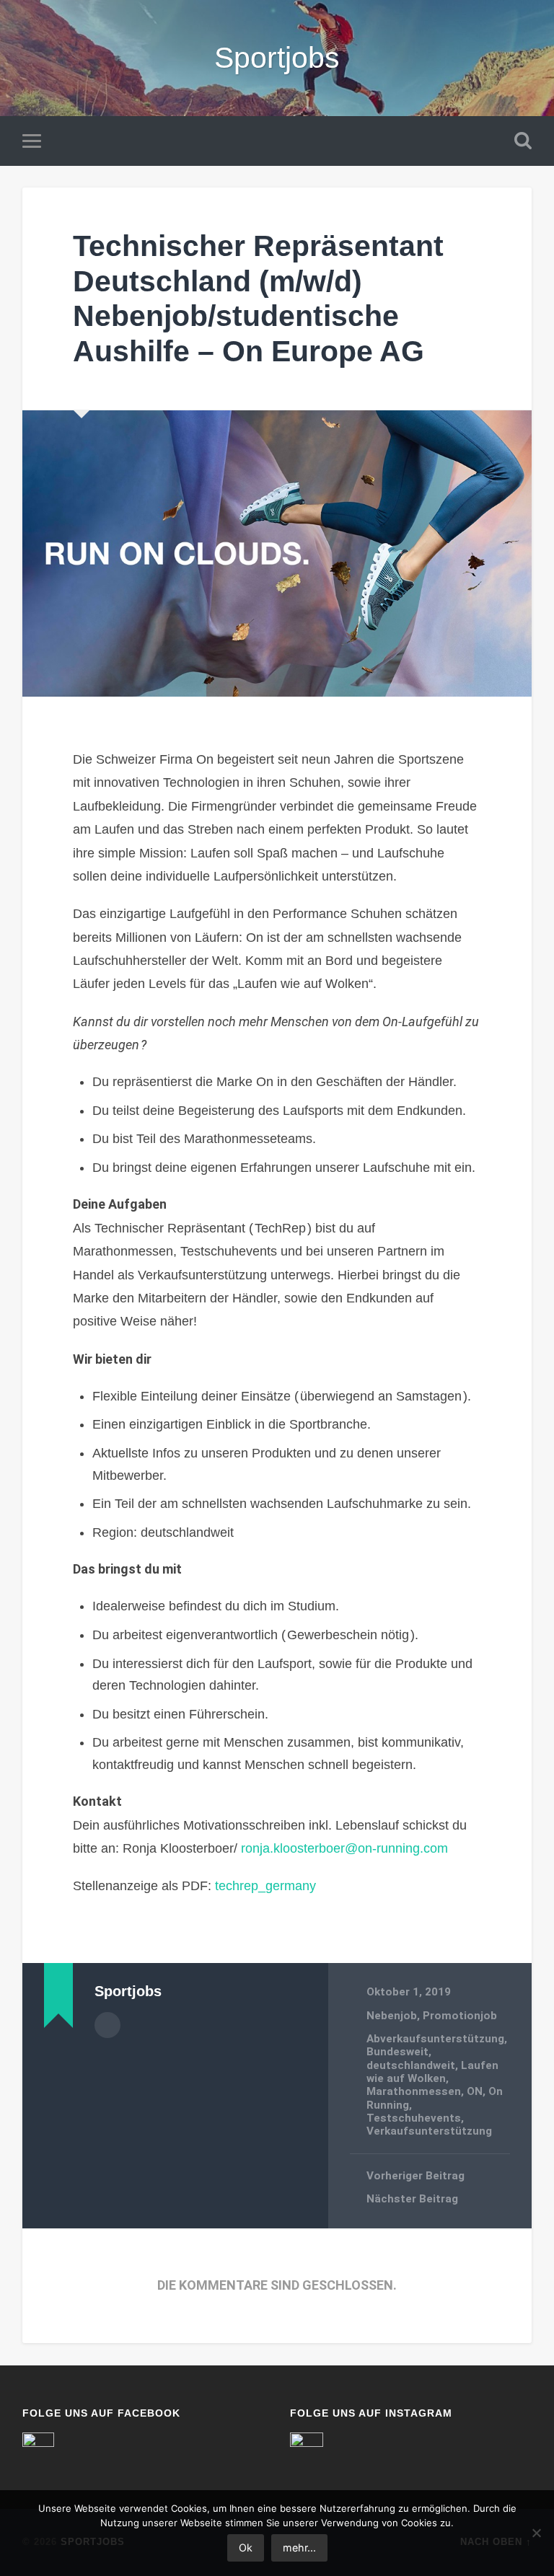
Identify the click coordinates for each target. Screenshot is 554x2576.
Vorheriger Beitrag (415, 2176)
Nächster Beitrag (412, 2199)
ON (475, 2091)
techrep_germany (265, 1886)
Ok (246, 2548)
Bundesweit (397, 2052)
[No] (536, 2533)
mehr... (299, 2548)
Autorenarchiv (107, 2025)
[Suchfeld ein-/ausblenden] (523, 141)
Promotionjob (460, 2016)
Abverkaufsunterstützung (435, 2039)
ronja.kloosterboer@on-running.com (344, 1848)
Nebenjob (392, 2016)
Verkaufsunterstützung (429, 2131)
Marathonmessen (414, 2091)
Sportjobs (277, 58)
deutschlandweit (411, 2065)
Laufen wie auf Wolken (432, 2072)
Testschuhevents (414, 2118)
